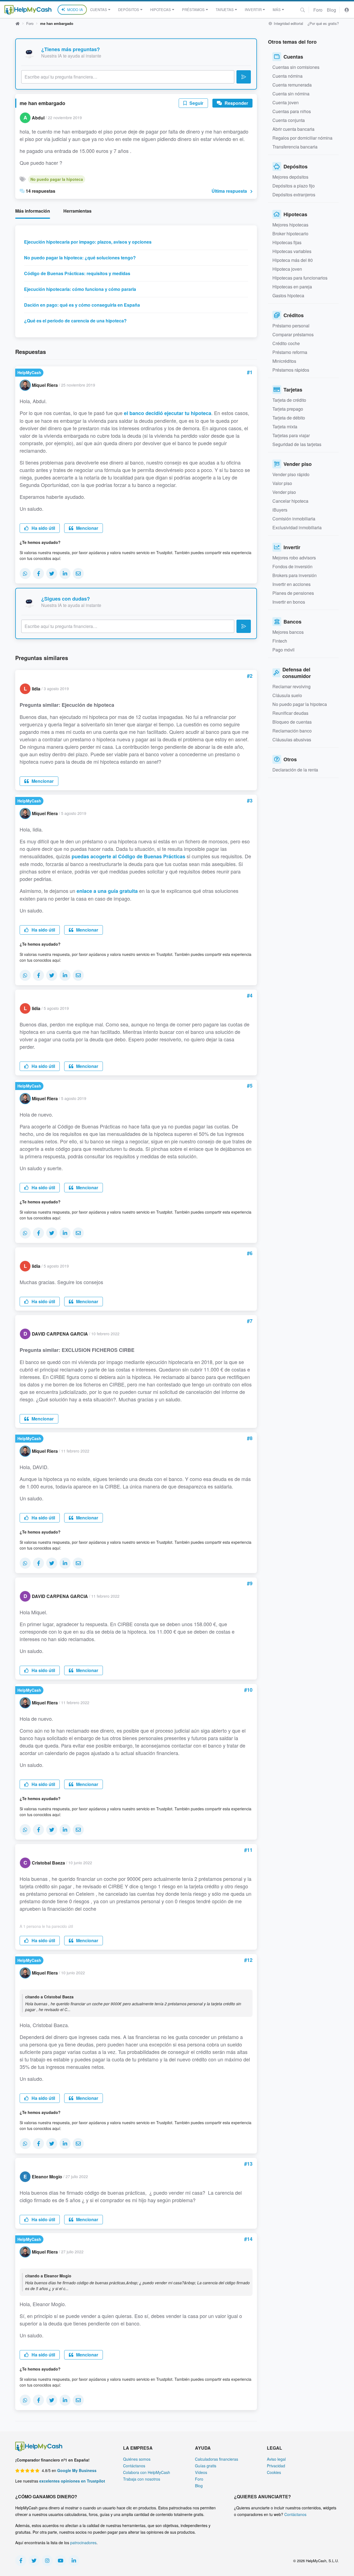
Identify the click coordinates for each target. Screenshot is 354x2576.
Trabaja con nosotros (142, 2479)
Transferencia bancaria (295, 147)
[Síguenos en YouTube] (61, 2561)
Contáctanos (134, 2466)
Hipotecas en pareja (292, 287)
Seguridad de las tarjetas (297, 444)
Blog (331, 10)
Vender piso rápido (291, 474)
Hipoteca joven (287, 269)
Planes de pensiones (293, 593)
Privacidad (276, 2466)
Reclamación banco (292, 731)
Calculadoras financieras (217, 2459)
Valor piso (282, 483)
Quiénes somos (137, 2459)
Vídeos (201, 2472)
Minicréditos (284, 361)
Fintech (280, 641)
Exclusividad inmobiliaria (297, 527)
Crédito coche (286, 343)
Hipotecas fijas (287, 242)
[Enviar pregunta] (244, 77)
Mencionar (87, 528)
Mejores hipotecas (290, 225)
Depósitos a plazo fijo (294, 186)
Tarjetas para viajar (291, 435)
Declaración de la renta (295, 770)
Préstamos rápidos (291, 370)
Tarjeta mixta (285, 427)
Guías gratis (206, 2466)
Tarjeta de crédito (289, 400)
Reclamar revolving (291, 686)
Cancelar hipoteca (290, 501)
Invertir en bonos (289, 602)
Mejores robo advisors (294, 558)
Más (277, 10)
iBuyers (280, 510)
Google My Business (77, 2470)
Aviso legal (276, 2459)
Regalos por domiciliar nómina (302, 138)
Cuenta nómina (287, 76)
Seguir (196, 103)
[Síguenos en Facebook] (21, 2561)
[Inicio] (28, 10)
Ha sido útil (43, 528)
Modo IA (75, 10)
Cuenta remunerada (292, 85)
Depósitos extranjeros (294, 195)
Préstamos (193, 10)
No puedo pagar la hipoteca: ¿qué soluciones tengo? (80, 258)
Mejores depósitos (290, 177)
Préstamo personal (291, 326)
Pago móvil (283, 650)
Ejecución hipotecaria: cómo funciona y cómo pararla (80, 289)
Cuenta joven (286, 102)
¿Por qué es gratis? (323, 23)
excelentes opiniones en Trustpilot (72, 2481)
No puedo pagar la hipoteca (57, 179)
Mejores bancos (288, 632)
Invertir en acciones (291, 584)
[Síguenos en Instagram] (47, 2561)
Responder (236, 103)
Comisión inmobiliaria (294, 519)
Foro (318, 10)
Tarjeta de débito (289, 418)
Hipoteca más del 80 (293, 260)
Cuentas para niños (292, 111)
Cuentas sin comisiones (296, 67)
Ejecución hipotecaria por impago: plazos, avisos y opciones (88, 242)
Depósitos (129, 10)
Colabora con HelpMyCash (147, 2472)
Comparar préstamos (293, 334)
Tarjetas (225, 10)
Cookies (274, 2472)
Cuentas (99, 10)
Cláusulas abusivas (292, 740)
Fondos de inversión (292, 566)
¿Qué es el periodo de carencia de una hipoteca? (75, 321)
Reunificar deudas (290, 713)
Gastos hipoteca (288, 295)
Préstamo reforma (290, 352)
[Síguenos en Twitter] (34, 2561)
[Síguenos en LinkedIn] (74, 2561)
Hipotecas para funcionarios (300, 278)
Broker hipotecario (290, 234)
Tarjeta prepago (288, 409)
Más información (33, 211)
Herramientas (77, 211)
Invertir (253, 10)
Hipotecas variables (292, 251)
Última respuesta (229, 191)
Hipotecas (161, 10)
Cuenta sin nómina (291, 94)
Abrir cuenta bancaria (293, 129)
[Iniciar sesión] (347, 10)
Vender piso (284, 492)
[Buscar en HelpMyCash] (303, 10)
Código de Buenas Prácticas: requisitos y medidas (77, 273)
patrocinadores (83, 2543)
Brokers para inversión (295, 575)
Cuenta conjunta (289, 120)
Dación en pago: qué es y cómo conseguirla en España (82, 305)
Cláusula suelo (287, 695)
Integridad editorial (288, 23)
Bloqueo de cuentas (292, 722)
